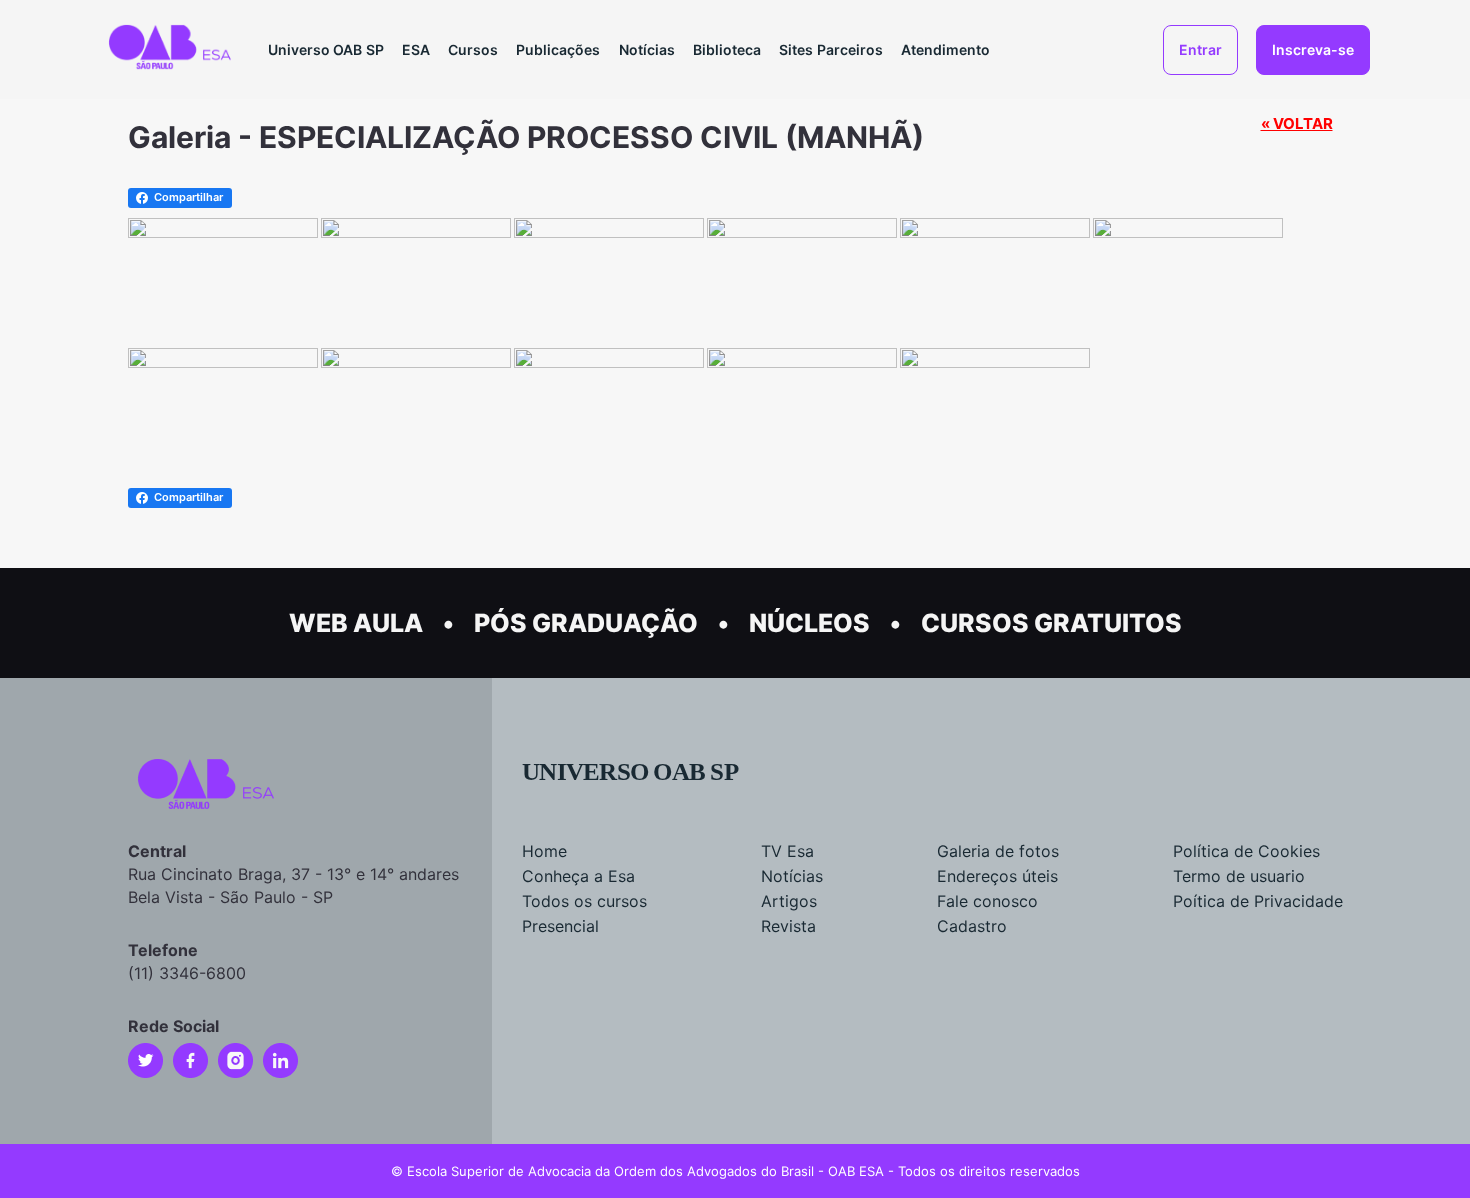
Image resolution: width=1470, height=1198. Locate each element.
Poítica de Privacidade (1258, 901)
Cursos (473, 49)
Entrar (1200, 49)
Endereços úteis (997, 876)
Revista (788, 926)
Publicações (558, 49)
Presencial (560, 926)
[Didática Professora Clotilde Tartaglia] (223, 230)
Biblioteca (727, 49)
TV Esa (787, 851)
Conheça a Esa (578, 876)
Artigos (789, 901)
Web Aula (356, 623)
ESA (416, 49)
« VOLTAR (1297, 123)
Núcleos (809, 623)
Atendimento (945, 49)
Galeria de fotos (998, 851)
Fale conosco (987, 901)
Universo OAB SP (326, 49)
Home (544, 851)
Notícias (647, 49)
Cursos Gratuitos (1051, 623)
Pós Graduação (586, 623)
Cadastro (972, 926)
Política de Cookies (1246, 851)
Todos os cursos (584, 901)
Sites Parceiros (831, 49)
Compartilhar (188, 197)
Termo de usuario (1239, 876)
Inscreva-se (1313, 49)
